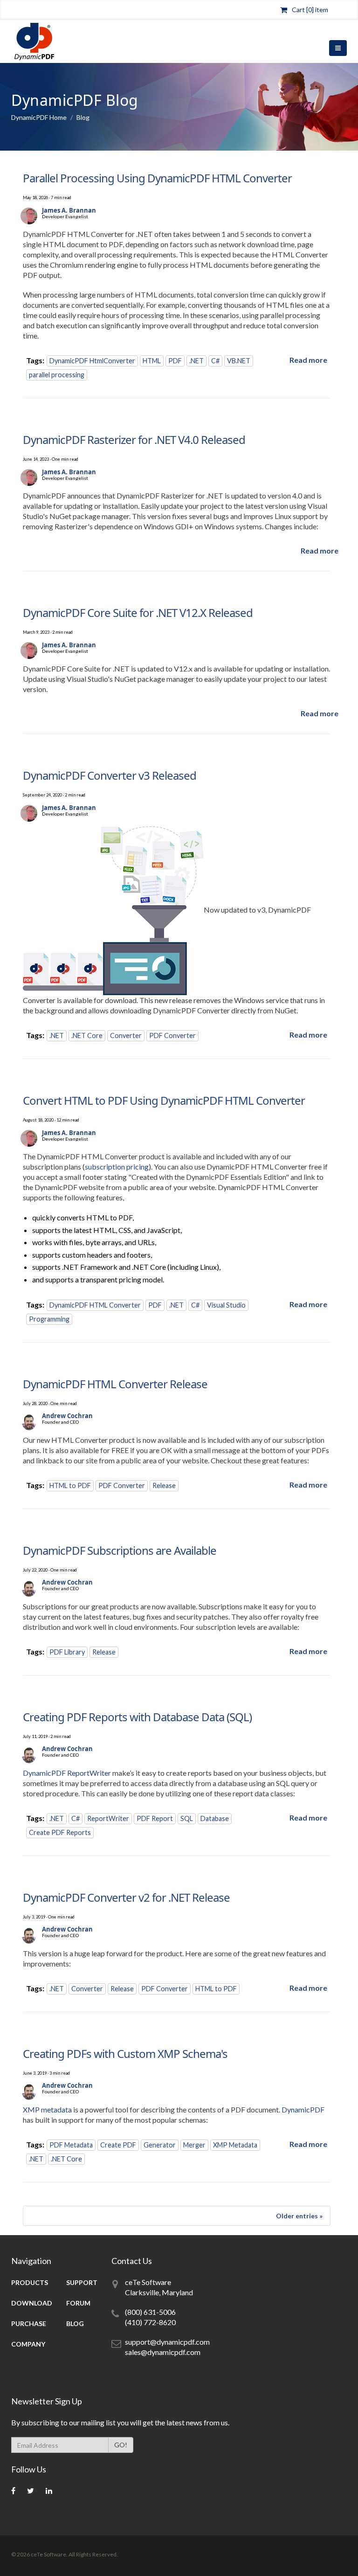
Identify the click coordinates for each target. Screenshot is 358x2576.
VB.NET (239, 361)
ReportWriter (108, 1818)
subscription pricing (117, 1167)
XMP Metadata (235, 2145)
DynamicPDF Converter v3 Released (110, 775)
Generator (160, 2145)
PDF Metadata (71, 2145)
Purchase (29, 2323)
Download (32, 2303)
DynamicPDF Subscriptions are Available (120, 1550)
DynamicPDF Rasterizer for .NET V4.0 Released (134, 440)
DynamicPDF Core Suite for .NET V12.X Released (138, 613)
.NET (196, 361)
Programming (49, 1319)
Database (215, 1818)
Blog (75, 2323)
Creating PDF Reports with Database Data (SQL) (137, 1717)
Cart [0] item (310, 10)
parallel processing (57, 375)
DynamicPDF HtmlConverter (92, 361)
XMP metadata (47, 2109)
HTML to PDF (70, 1485)
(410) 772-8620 (150, 2322)
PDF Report (155, 1818)
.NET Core (87, 1035)
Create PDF (118, 2145)
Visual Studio (226, 1305)
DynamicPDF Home (39, 117)
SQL (187, 1818)
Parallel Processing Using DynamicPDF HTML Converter (157, 178)
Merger (194, 2145)
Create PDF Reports (60, 1832)
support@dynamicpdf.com (167, 2342)
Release (164, 1485)
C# (215, 361)
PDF (175, 361)
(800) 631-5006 (150, 2312)
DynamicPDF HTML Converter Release (115, 1384)
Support (82, 2282)
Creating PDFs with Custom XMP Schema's (125, 2053)
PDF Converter (172, 1035)
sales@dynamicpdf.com (163, 2352)
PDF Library (67, 1652)
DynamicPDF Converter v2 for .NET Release (126, 1897)
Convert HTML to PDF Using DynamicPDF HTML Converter (164, 1100)
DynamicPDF (303, 2109)
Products (30, 2282)
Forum (78, 2303)
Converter (126, 1035)
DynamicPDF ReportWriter (67, 1773)
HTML (152, 361)
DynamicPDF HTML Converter (95, 1305)
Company (28, 2344)
